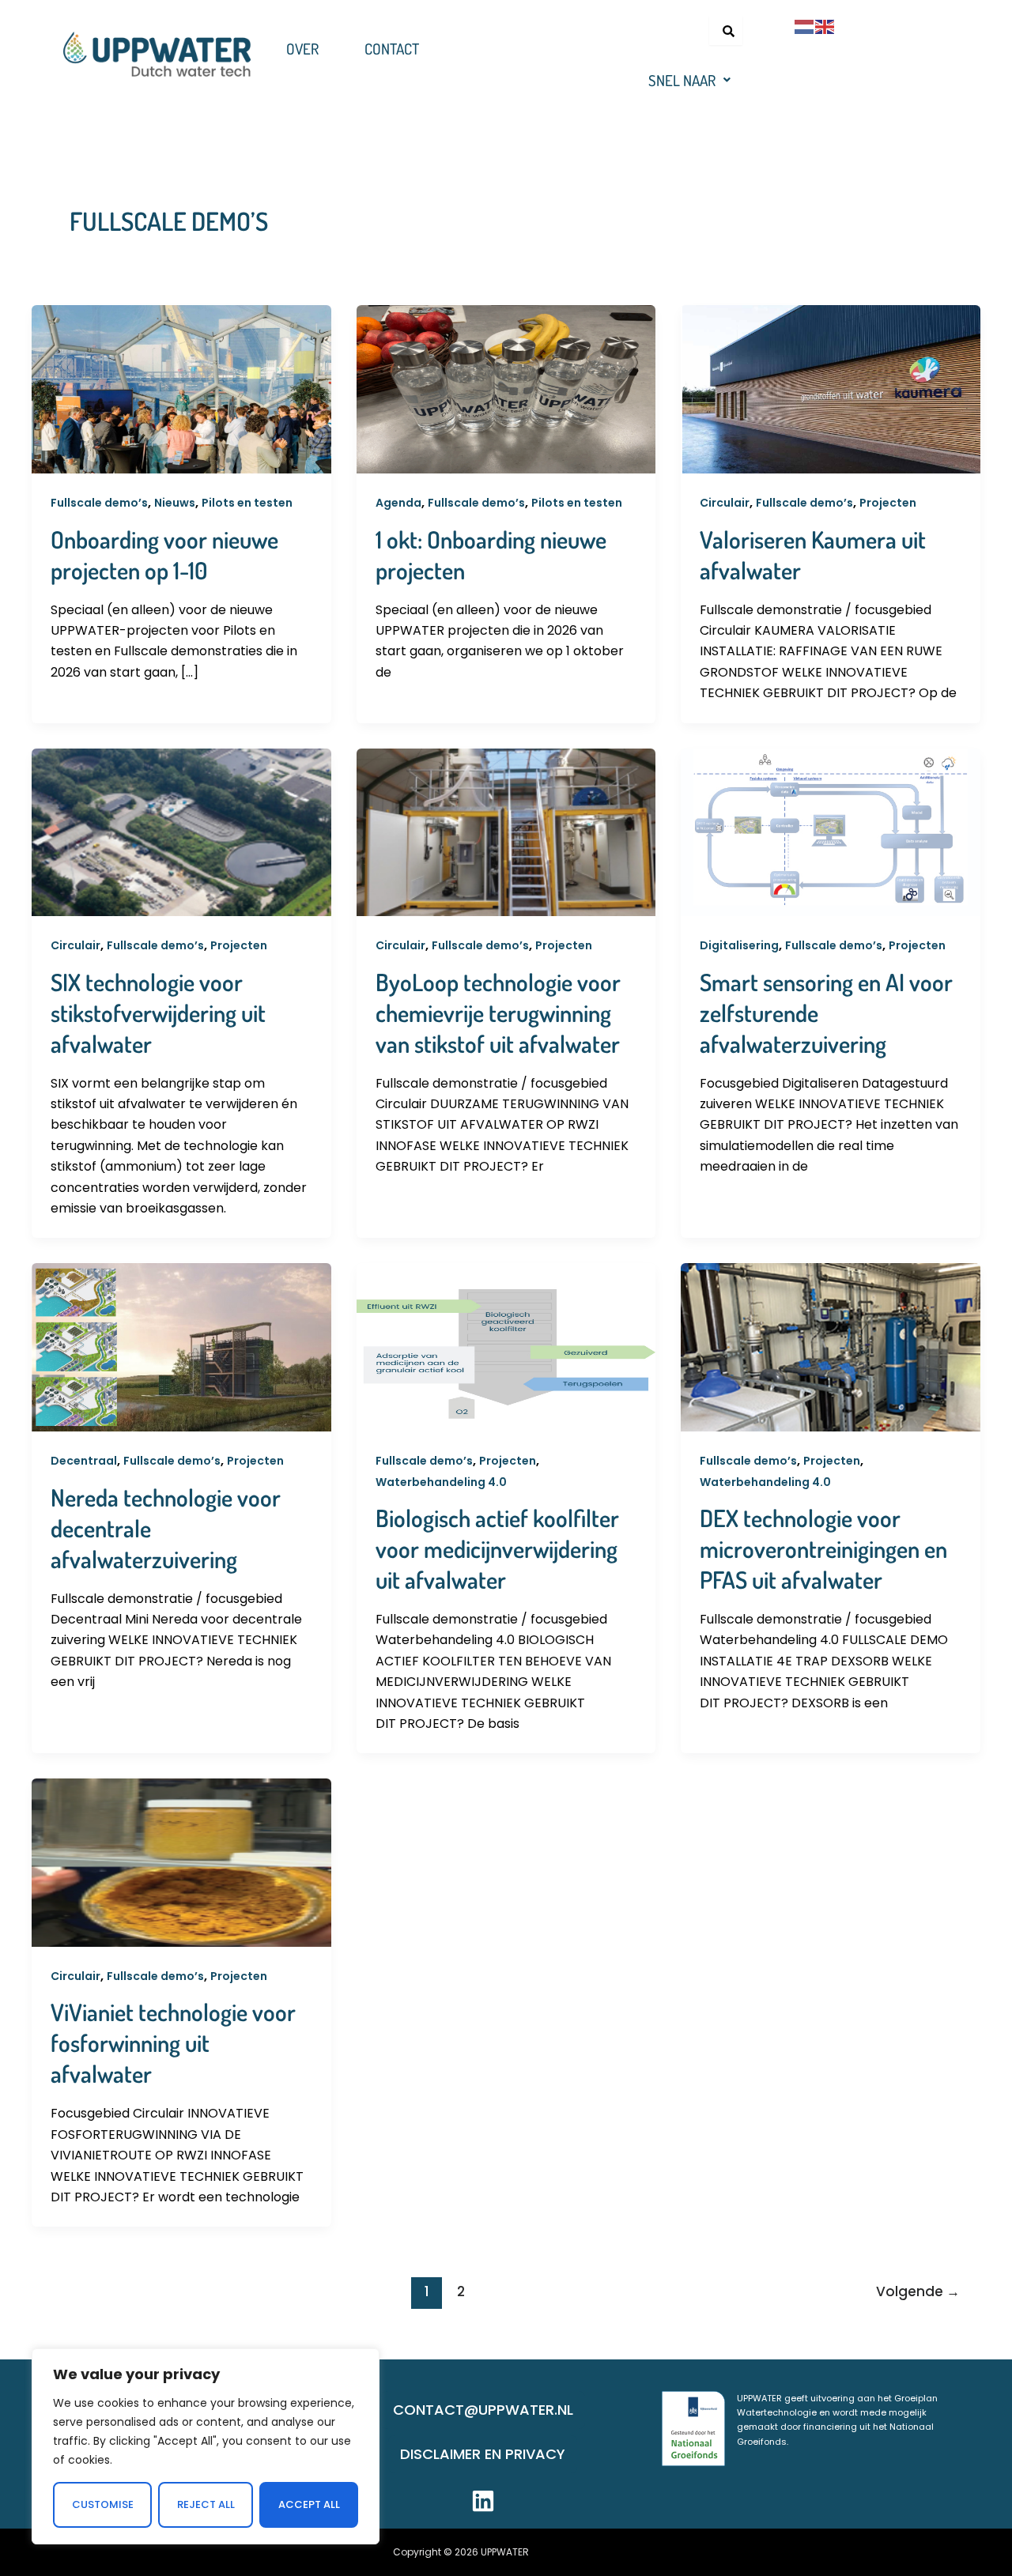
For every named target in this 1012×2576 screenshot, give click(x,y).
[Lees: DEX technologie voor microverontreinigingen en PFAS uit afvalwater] (831, 1346)
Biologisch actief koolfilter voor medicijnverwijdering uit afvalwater (497, 1548)
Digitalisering (739, 945)
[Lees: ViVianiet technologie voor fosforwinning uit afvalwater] (181, 1862)
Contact (392, 49)
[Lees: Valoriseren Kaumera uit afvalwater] (831, 388)
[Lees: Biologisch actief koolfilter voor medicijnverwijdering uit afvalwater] (506, 1346)
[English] (825, 26)
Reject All (206, 2504)
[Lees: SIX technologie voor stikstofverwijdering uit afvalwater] (181, 831)
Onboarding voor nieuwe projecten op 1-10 (164, 554)
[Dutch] (805, 26)
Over (302, 49)
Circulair (725, 503)
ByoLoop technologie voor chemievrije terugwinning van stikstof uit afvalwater (498, 1013)
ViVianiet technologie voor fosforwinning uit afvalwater (173, 2042)
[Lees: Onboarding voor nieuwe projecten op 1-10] (181, 388)
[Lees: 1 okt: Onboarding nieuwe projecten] (506, 388)
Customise (103, 2504)
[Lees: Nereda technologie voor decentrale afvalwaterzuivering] (181, 1346)
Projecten (888, 503)
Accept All (309, 2504)
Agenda (398, 503)
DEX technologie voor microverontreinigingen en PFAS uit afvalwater (823, 1548)
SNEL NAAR (682, 80)
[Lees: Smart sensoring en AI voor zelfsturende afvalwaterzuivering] (831, 831)
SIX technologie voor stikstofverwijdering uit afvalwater (158, 1013)
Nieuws (175, 503)
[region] (206, 2446)
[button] (689, 80)
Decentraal (84, 1461)
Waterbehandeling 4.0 (441, 1482)
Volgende (918, 2291)
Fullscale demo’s (99, 503)
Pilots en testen (247, 503)
